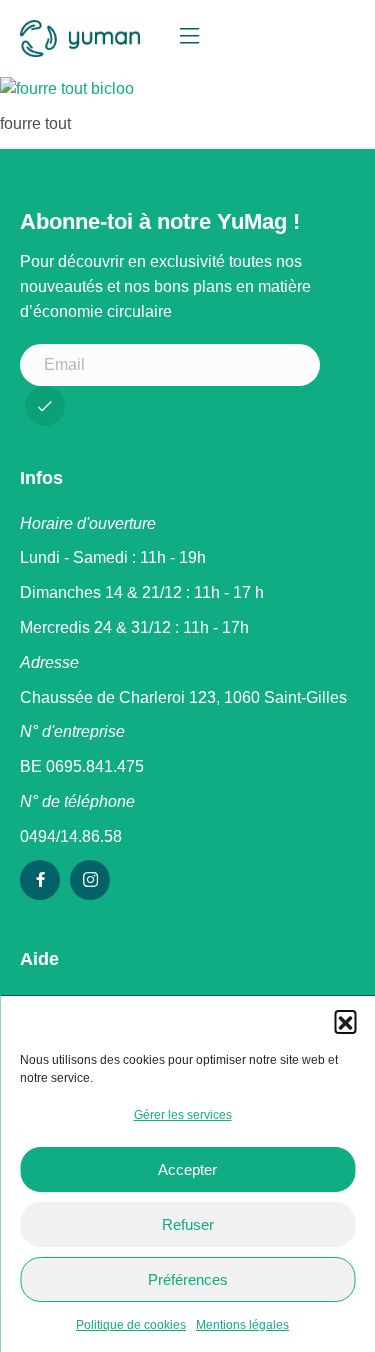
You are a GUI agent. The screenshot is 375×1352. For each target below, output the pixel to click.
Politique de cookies (131, 1325)
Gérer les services (183, 1115)
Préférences (188, 1279)
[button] (345, 1021)
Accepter (187, 1169)
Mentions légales (242, 1325)
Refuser (188, 1224)
